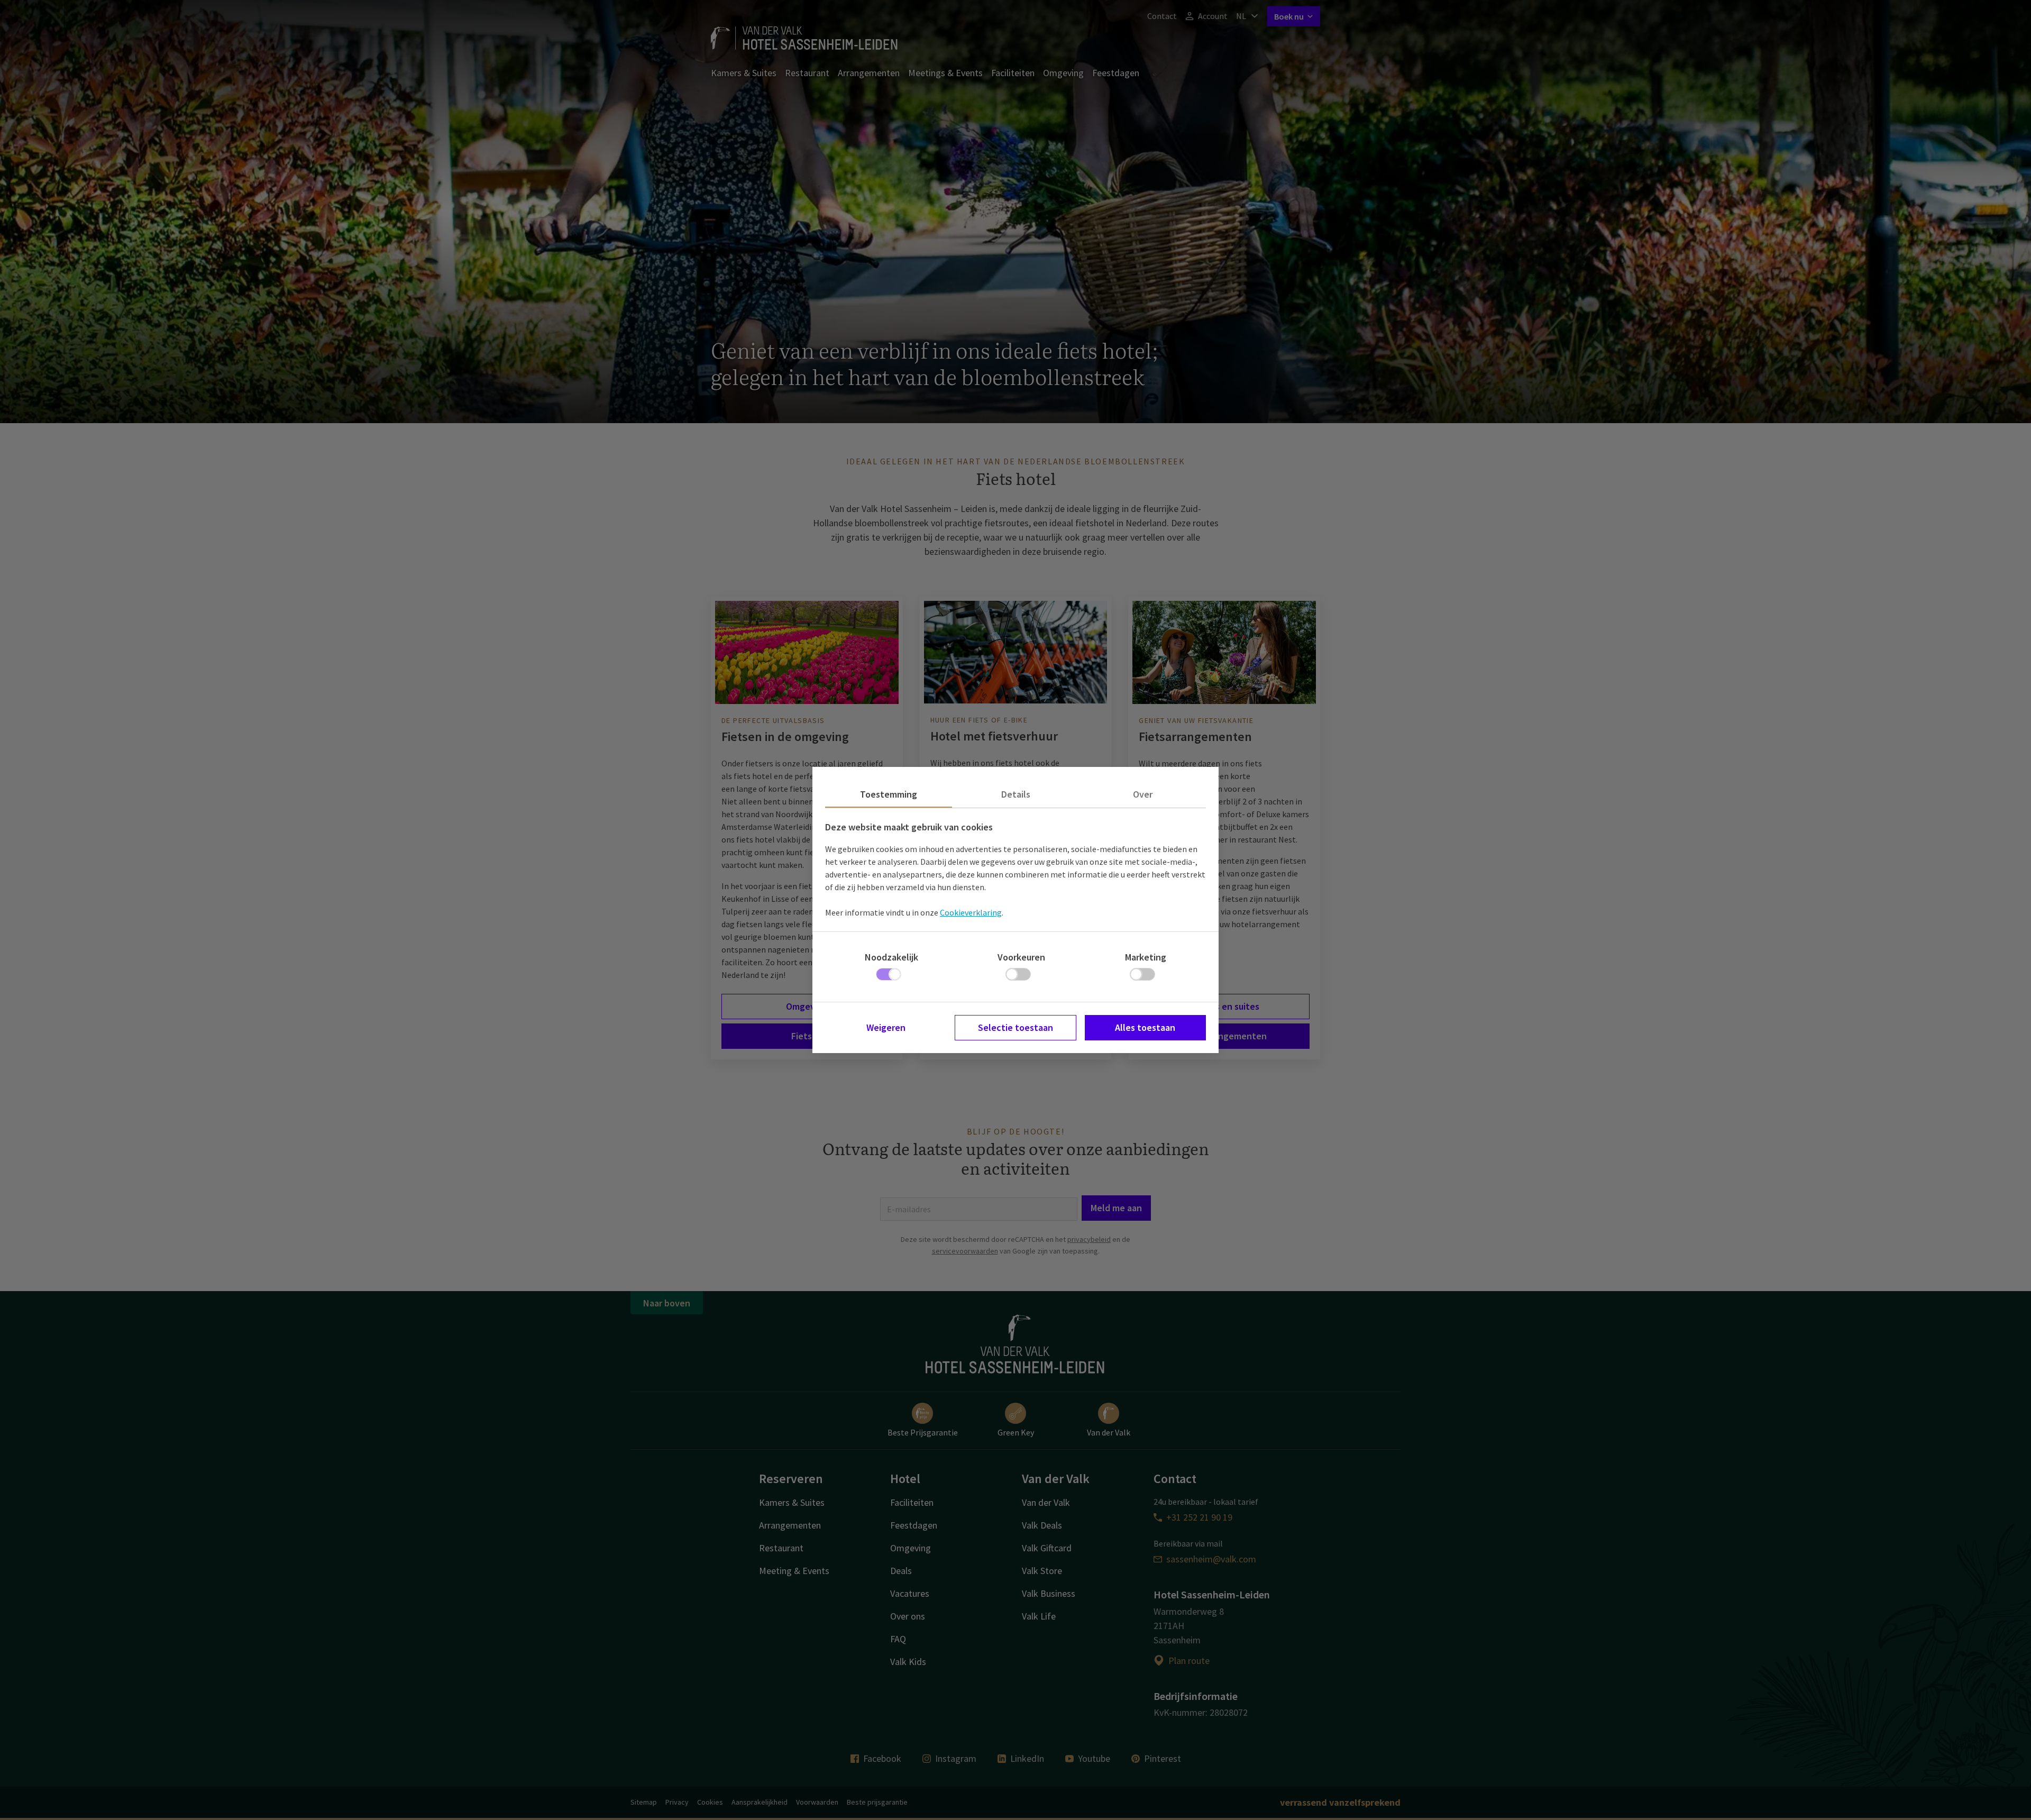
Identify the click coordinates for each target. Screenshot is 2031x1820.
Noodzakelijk (891, 957)
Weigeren (886, 1027)
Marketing (1146, 957)
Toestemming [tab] (889, 794)
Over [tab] (1143, 794)
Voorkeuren (1021, 957)
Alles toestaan (1145, 1027)
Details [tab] (1016, 794)
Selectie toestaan (1015, 1027)
